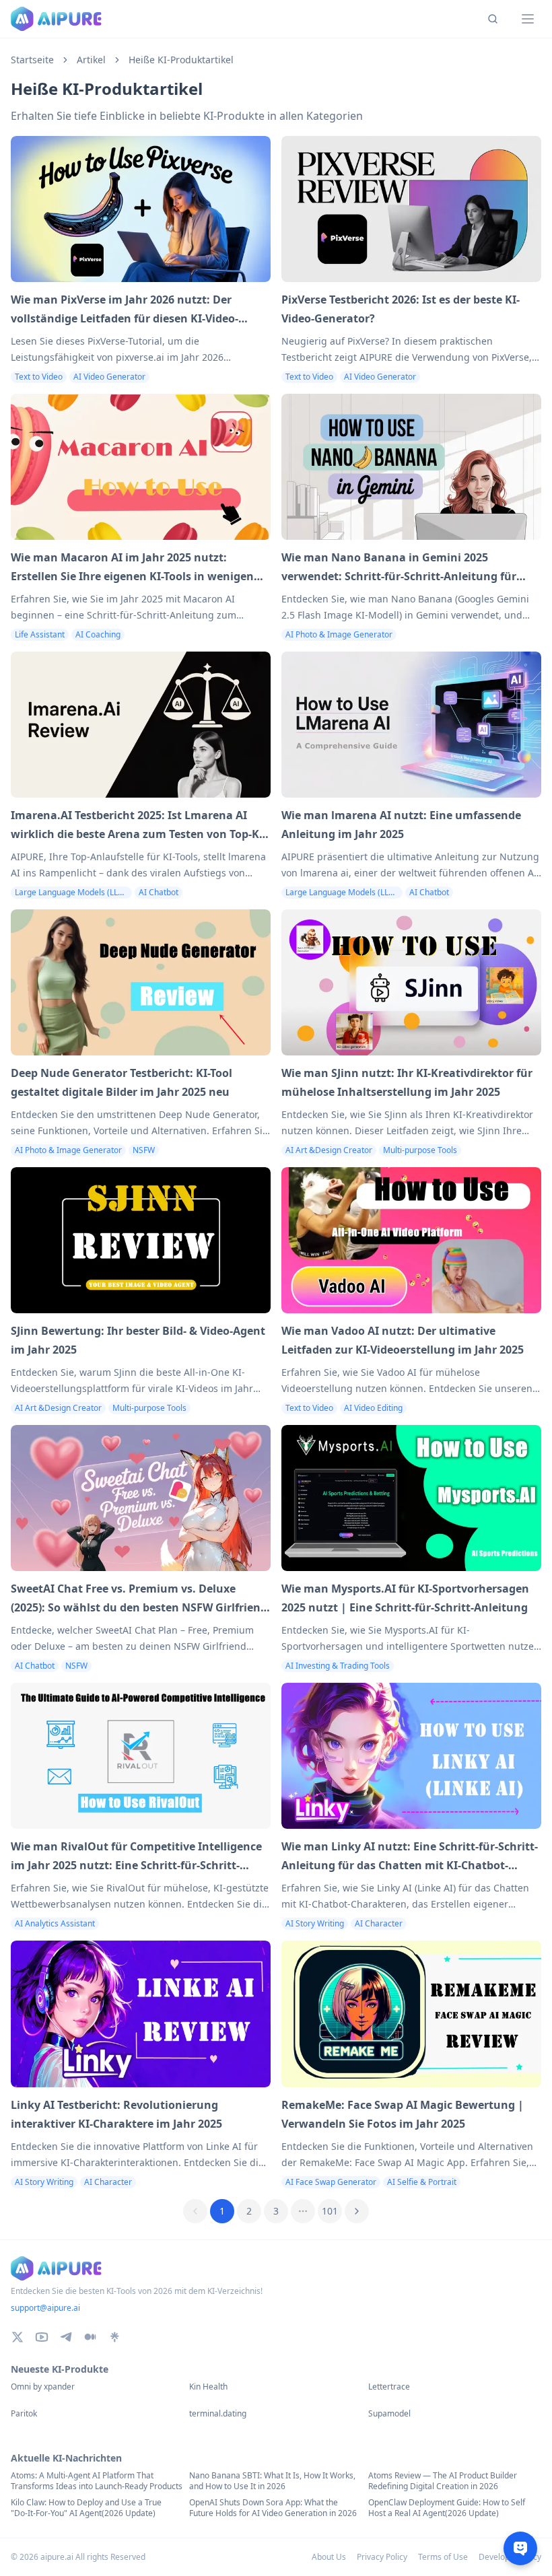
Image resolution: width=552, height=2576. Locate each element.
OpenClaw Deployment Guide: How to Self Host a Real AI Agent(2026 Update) (447, 2508)
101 (330, 2211)
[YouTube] (42, 2337)
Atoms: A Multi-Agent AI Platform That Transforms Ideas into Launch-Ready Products (97, 2481)
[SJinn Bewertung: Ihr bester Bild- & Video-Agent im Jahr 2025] (141, 1240)
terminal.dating (218, 2414)
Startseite (32, 60)
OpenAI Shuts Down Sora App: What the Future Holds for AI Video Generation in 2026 (273, 2508)
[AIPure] (56, 19)
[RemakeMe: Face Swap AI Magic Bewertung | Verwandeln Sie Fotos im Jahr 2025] (411, 2014)
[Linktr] (114, 2337)
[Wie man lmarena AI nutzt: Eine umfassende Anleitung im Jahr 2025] (411, 725)
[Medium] (90, 2337)
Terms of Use (443, 2557)
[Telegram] (66, 2337)
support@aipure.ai (45, 2308)
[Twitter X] (18, 2337)
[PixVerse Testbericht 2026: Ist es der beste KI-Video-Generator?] (411, 209)
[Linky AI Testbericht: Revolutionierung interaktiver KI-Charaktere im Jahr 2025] (141, 2014)
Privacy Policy (382, 2557)
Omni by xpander (43, 2387)
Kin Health (208, 2387)
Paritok (24, 2414)
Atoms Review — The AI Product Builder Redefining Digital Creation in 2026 (443, 2481)
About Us (329, 2557)
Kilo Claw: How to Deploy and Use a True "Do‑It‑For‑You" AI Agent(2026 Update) (86, 2508)
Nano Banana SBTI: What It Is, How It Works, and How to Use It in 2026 (272, 2481)
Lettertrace (389, 2387)
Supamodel (389, 2414)
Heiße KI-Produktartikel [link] (181, 60)
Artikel (91, 60)
